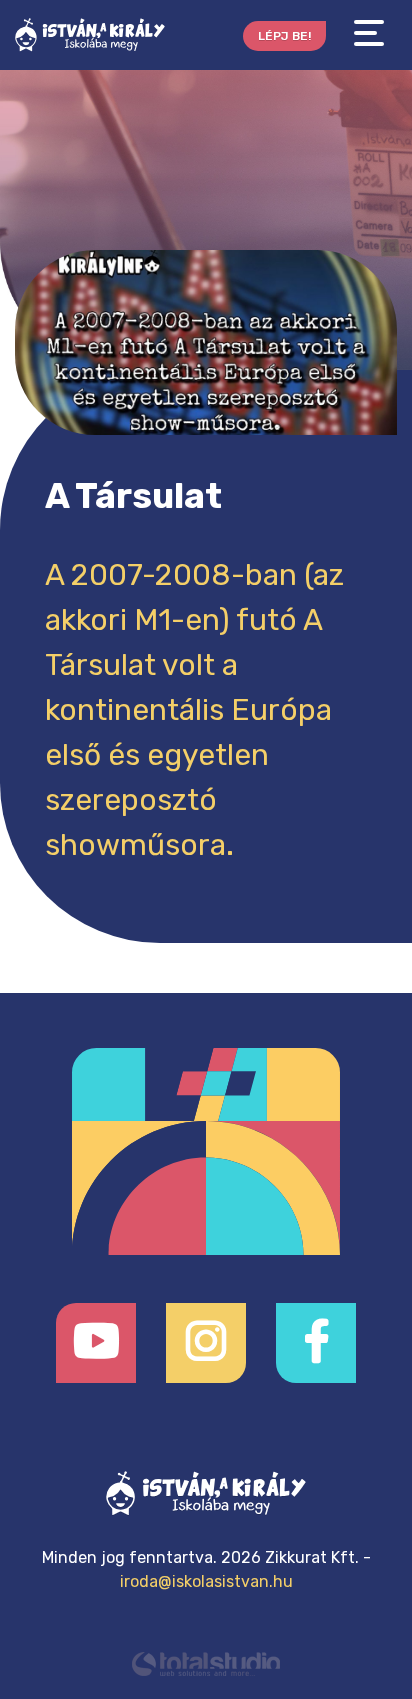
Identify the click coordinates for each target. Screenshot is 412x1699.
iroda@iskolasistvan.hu (206, 1581)
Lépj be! (284, 36)
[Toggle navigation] (369, 33)
